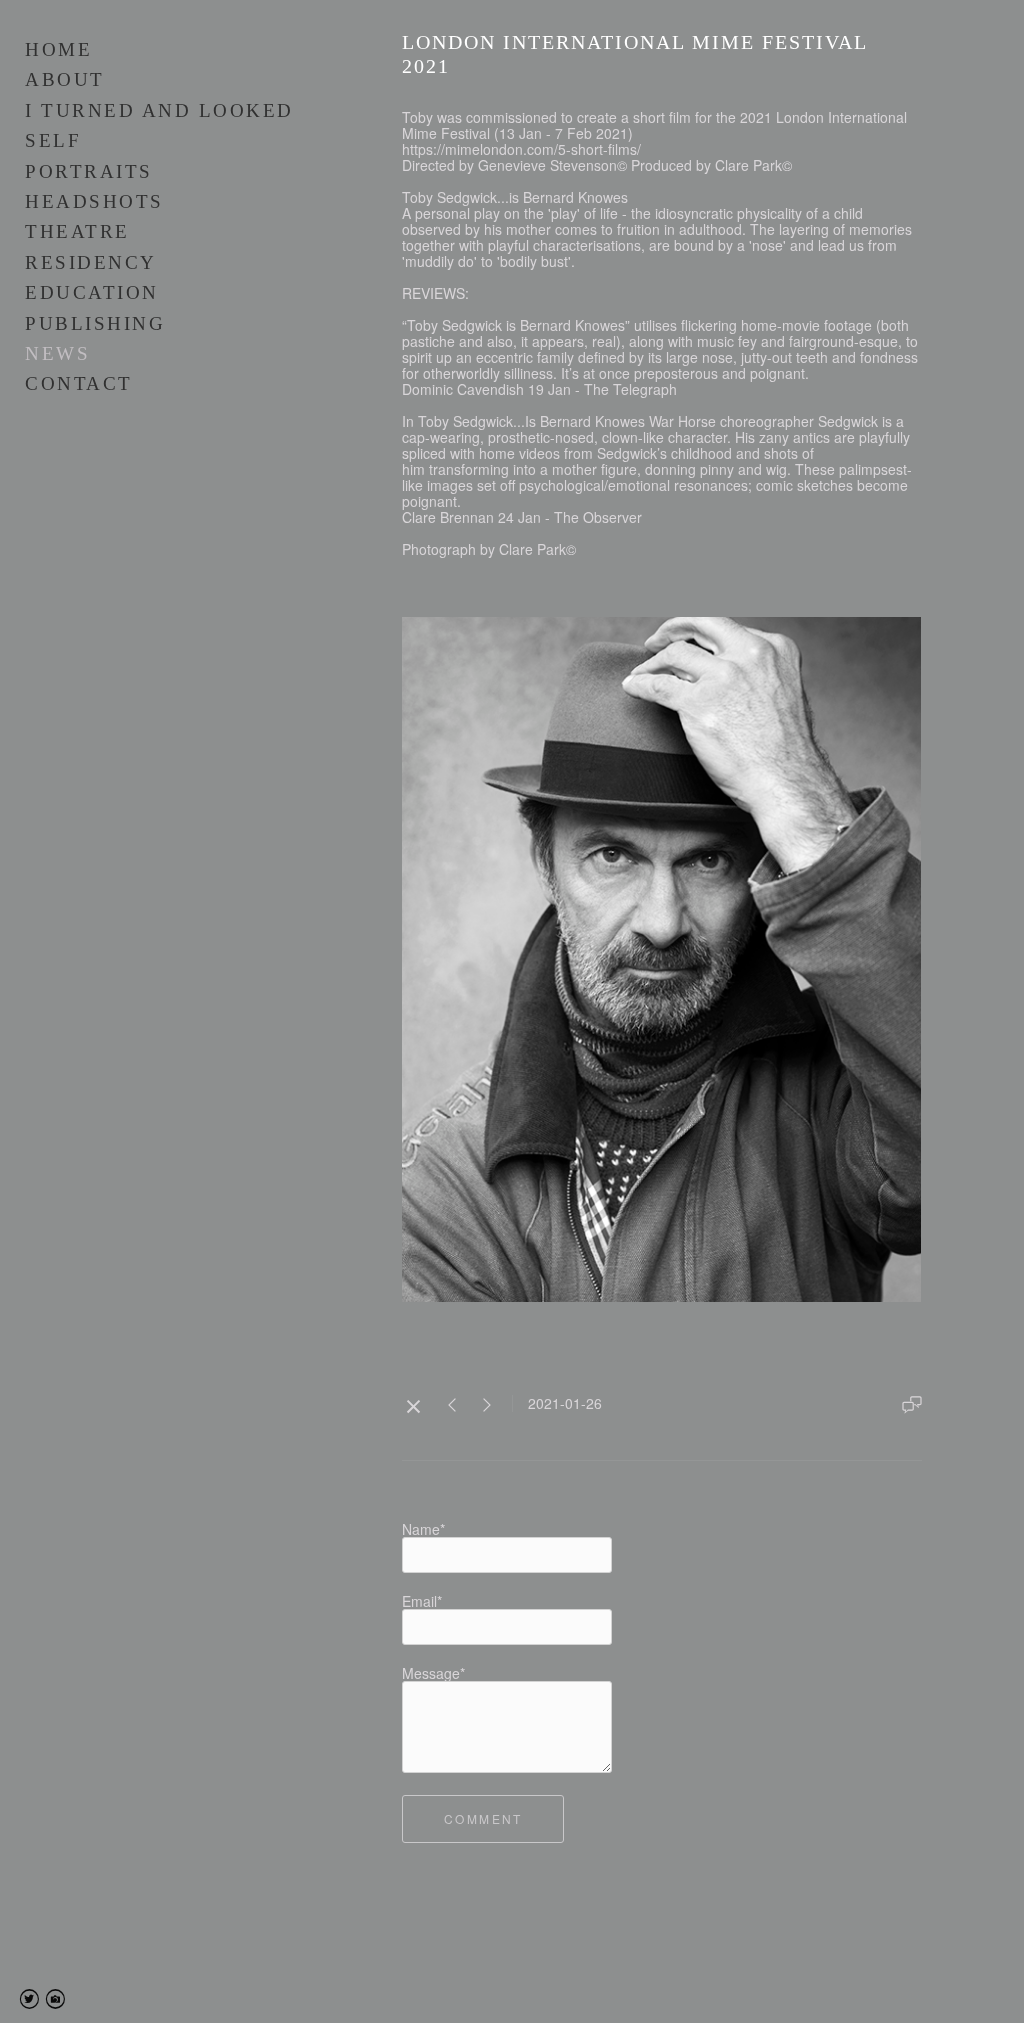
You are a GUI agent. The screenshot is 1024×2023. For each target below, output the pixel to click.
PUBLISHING (95, 323)
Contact (79, 383)
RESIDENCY (91, 262)
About (65, 79)
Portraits (89, 171)
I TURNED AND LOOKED (159, 110)
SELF (53, 140)
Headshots (94, 201)
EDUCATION (92, 292)
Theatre (77, 231)
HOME (58, 49)
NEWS (57, 353)
